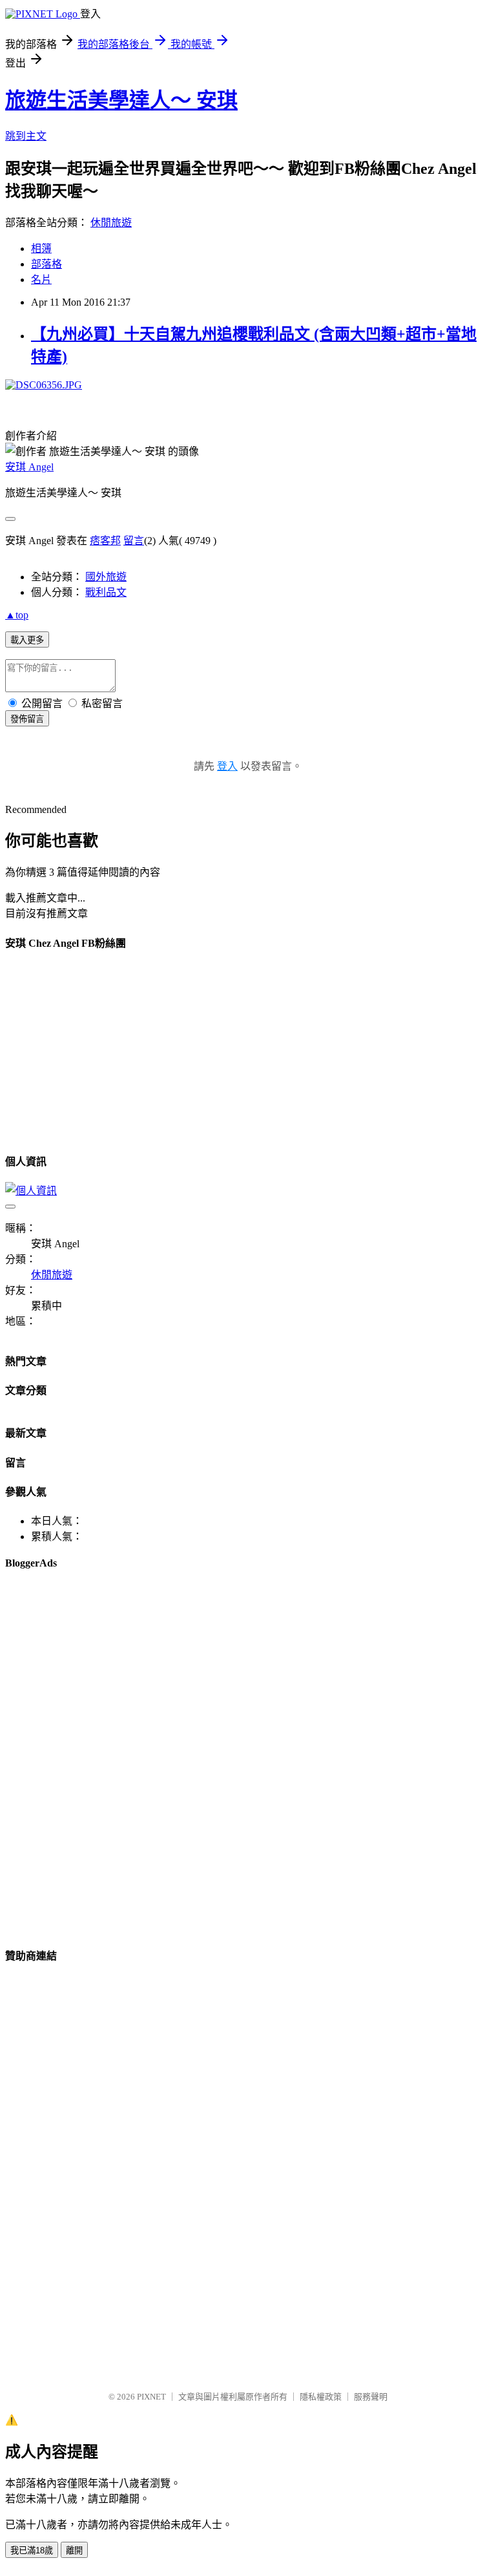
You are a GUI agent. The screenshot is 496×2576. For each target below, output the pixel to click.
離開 (74, 2550)
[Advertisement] (70, 1072)
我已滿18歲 (32, 2550)
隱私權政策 (321, 2397)
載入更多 (27, 640)
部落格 (46, 264)
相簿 (41, 248)
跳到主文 (26, 136)
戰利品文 (106, 592)
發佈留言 (27, 719)
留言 (134, 541)
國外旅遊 (106, 577)
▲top (17, 615)
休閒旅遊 (111, 223)
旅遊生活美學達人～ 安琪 (121, 100)
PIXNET (151, 2397)
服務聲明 (371, 2397)
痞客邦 (105, 541)
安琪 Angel (29, 467)
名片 (41, 280)
